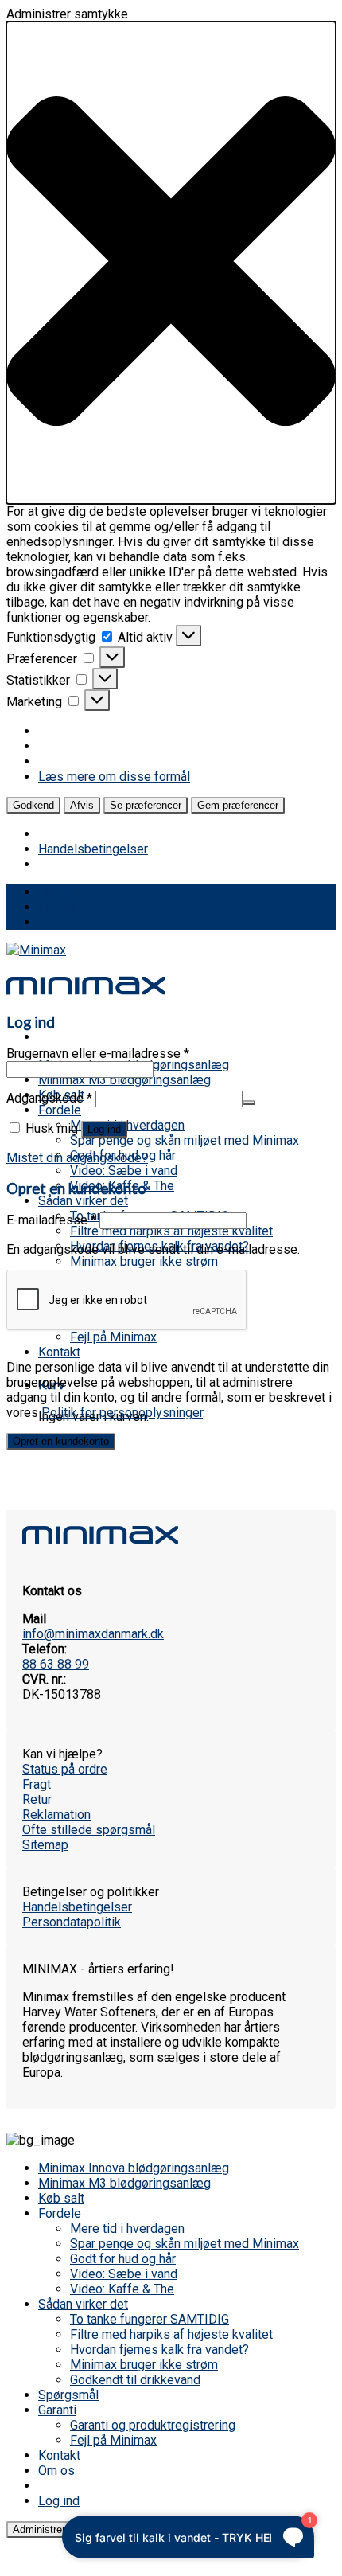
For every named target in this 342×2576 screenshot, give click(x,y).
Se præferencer (146, 805)
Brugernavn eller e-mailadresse (98, 1054)
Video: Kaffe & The (122, 2289)
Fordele (60, 1110)
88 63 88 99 (56, 1664)
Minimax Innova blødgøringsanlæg (134, 2168)
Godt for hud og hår (123, 2259)
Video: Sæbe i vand (124, 1171)
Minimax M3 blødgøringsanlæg (124, 1080)
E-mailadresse (51, 1220)
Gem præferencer (238, 805)
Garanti (57, 2410)
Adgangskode (49, 1098)
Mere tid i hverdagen (127, 1125)
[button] (171, 263)
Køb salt (61, 2198)
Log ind (104, 1129)
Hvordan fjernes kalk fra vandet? (159, 2350)
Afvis (82, 805)
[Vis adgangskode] (249, 1103)
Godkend (33, 805)
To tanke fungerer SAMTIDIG (150, 2319)
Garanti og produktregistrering (153, 2425)
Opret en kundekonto (61, 1441)
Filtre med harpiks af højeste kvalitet (171, 1231)
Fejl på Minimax (113, 1337)
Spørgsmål (68, 2395)
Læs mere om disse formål (114, 777)
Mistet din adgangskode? (77, 1158)
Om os (56, 907)
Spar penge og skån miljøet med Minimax (185, 1140)
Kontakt (59, 1352)
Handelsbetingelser (93, 849)
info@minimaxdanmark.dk (93, 1634)
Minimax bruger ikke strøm (144, 1261)
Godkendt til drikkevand (135, 2380)
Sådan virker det (83, 1201)
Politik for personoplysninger (122, 1413)
